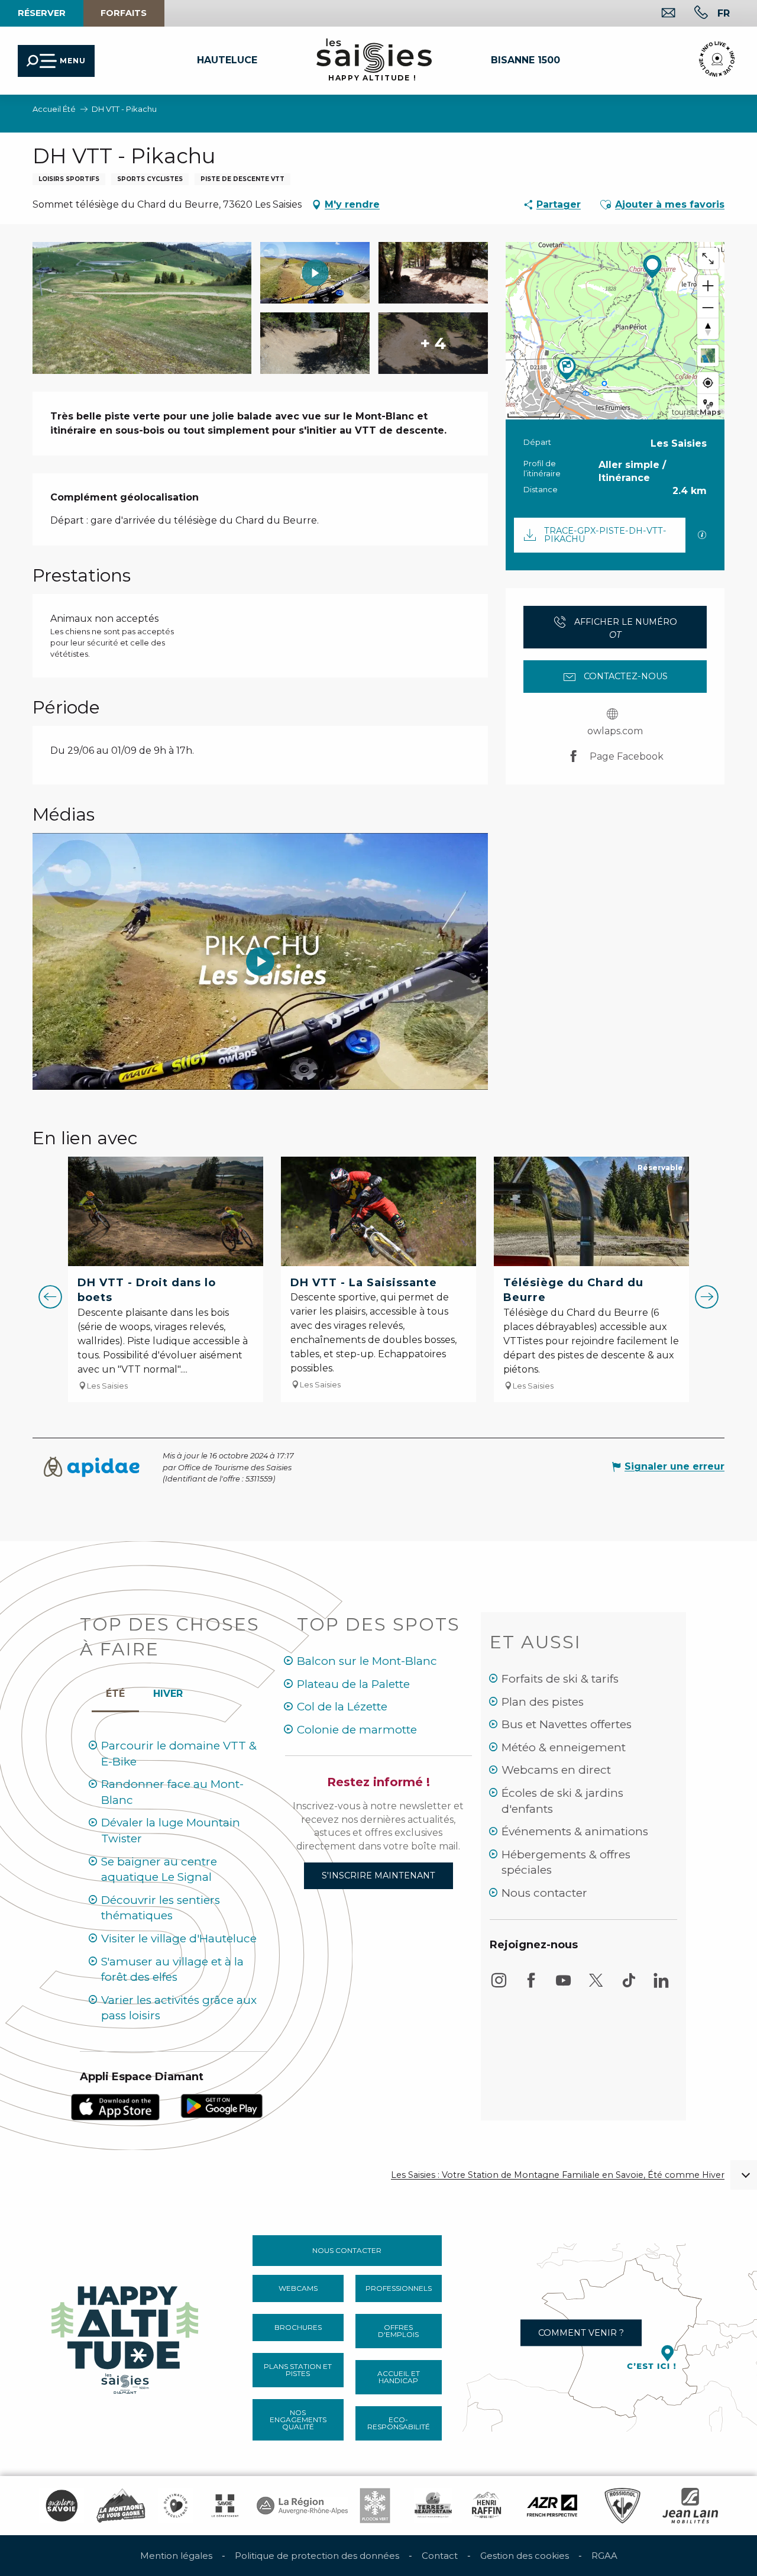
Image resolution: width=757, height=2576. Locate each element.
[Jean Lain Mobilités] (690, 2506)
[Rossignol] (622, 2506)
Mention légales (176, 2556)
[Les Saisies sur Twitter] (596, 1986)
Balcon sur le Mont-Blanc (367, 1661)
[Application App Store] (115, 2107)
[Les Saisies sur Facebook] (531, 1986)
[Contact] (659, 14)
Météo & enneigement (564, 1747)
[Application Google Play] (222, 2105)
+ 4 (433, 343)
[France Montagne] (121, 2506)
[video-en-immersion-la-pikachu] (260, 961)
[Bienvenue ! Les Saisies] (126, 2337)
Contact (440, 2556)
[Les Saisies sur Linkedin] (661, 1986)
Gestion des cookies (525, 2556)
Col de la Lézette (342, 1707)
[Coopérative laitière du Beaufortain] (433, 2506)
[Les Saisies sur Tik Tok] (629, 1986)
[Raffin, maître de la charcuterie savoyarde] (487, 2506)
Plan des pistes (543, 1702)
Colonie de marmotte (357, 1730)
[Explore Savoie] (62, 2506)
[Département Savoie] (225, 2506)
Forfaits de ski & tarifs (560, 1679)
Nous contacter (544, 1893)
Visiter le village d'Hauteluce (179, 1939)
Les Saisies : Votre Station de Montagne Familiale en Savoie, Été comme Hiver (558, 2175)
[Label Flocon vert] (375, 2506)
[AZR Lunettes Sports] (552, 2506)
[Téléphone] (692, 14)
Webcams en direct (556, 1770)
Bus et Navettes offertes (567, 1724)
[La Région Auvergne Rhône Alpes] (302, 2506)
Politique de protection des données (317, 2556)
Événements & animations (575, 1831)
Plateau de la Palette (353, 1684)
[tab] (168, 1691)
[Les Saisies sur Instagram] (499, 1986)
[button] (724, 13)
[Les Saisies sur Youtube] (564, 1986)
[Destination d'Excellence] (176, 2506)
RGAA (604, 2556)
